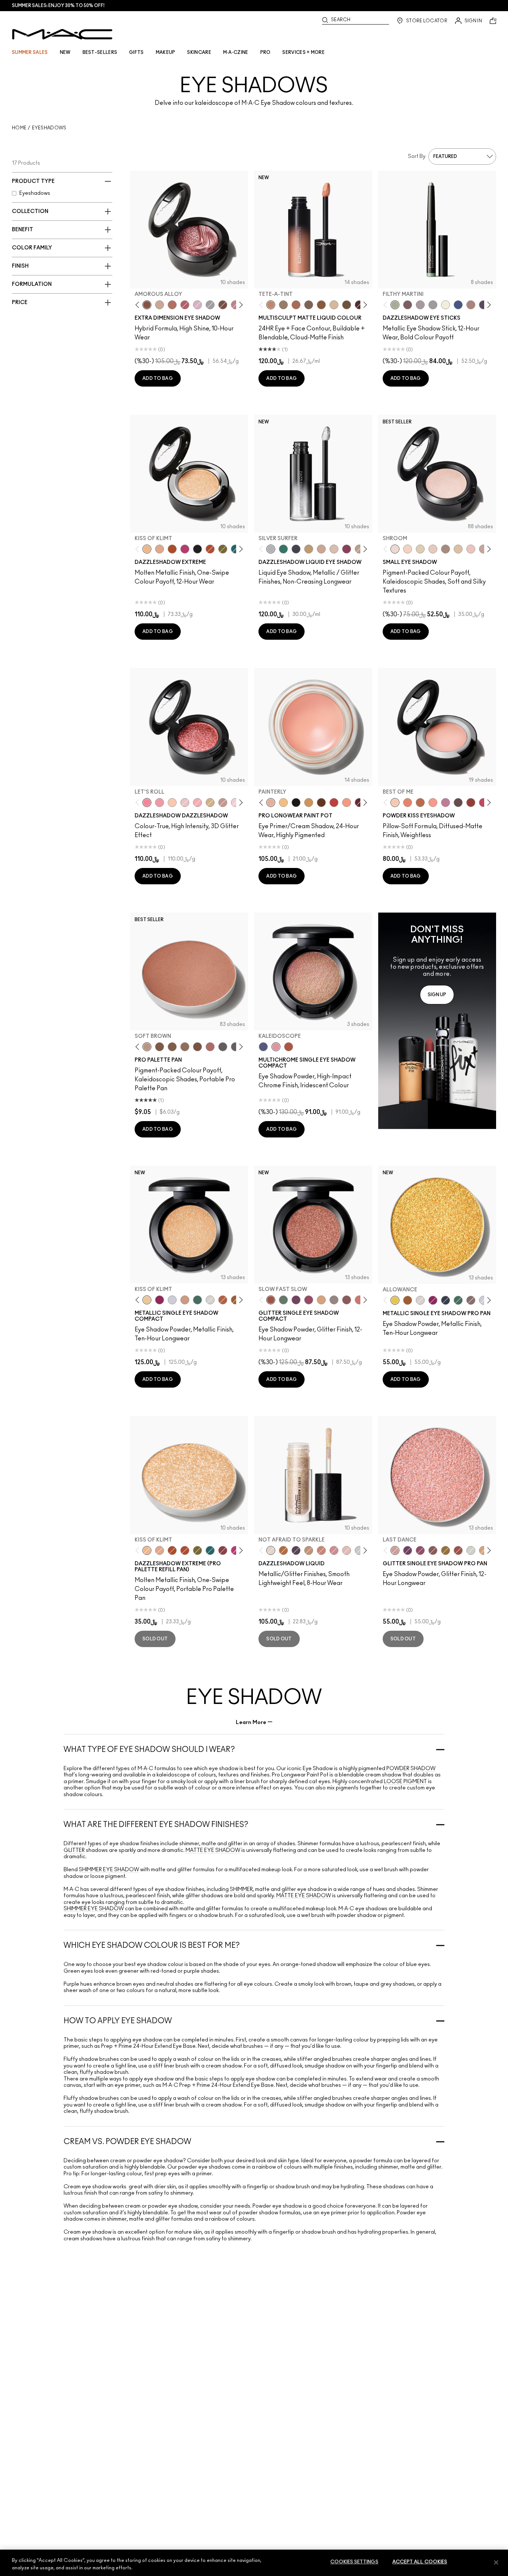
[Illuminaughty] (197, 549)
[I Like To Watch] (210, 803)
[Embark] (172, 1047)
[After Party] (160, 1300)
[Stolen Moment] (223, 305)
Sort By (417, 156)
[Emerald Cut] (235, 549)
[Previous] (139, 305)
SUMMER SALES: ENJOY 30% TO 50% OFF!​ (58, 6)
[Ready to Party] (197, 305)
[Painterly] (271, 803)
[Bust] (471, 1300)
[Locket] (210, 1300)
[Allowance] (395, 1300)
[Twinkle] (471, 1550)
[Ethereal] (263, 1047)
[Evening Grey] (210, 305)
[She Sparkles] (185, 803)
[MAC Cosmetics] (62, 34)
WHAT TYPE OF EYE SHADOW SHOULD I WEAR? (149, 1750)
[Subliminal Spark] (471, 305)
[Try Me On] (283, 1300)
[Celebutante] (185, 549)
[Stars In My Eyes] (359, 1550)
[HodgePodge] (321, 305)
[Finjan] (210, 1047)
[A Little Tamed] (483, 803)
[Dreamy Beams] (223, 803)
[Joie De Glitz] (223, 549)
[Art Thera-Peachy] (347, 803)
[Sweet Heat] (172, 305)
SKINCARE (199, 52)
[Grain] (471, 549)
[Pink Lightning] (309, 1300)
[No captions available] (437, 1021)
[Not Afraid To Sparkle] (271, 1550)
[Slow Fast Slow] (271, 1300)
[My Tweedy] (408, 803)
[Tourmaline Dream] (296, 549)
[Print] (223, 1047)
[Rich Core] (185, 305)
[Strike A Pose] (433, 803)
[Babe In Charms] (334, 803)
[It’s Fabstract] (321, 803)
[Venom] (289, 1047)
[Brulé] (334, 305)
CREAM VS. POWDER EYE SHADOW (127, 2142)
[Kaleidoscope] (276, 1047)
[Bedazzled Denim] (458, 305)
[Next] (240, 305)
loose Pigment (405, 1782)
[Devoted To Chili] (471, 803)
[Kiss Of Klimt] (147, 549)
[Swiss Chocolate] (197, 1047)
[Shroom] (395, 549)
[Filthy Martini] (395, 305)
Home (19, 128)
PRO (266, 52)
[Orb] (433, 549)
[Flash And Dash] (309, 1550)
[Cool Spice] (296, 305)
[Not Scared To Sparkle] (334, 549)
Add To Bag (158, 378)
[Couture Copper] (210, 549)
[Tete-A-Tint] (271, 305)
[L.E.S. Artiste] (446, 549)
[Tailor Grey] (283, 305)
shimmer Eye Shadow (109, 1870)
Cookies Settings (354, 2562)
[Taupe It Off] (408, 305)
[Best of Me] (395, 803)
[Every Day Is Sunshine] (347, 1550)
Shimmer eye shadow (94, 1909)
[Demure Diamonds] (433, 305)
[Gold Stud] (446, 305)
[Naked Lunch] (483, 549)
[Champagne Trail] (359, 549)
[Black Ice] (483, 305)
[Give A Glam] (458, 803)
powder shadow (411, 1769)
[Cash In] (197, 1300)
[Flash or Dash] (309, 549)
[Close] (496, 2562)
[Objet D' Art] (172, 549)
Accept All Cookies (420, 2562)
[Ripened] (446, 803)
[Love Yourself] (334, 1550)
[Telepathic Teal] (283, 549)
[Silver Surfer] (271, 549)
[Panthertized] (296, 1550)
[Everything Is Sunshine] (321, 549)
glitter (75, 1850)
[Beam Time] (321, 1550)
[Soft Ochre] (283, 803)
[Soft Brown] (147, 1047)
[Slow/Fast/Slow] (160, 803)
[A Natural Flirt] (160, 305)
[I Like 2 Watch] (446, 1550)
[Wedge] (160, 1047)
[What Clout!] (420, 803)
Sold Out (155, 1639)
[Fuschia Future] (347, 549)
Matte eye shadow (213, 1850)
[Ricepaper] (458, 549)
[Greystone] (235, 1047)
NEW (65, 52)
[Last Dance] (197, 803)
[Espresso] (347, 305)
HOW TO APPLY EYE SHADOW (118, 2021)
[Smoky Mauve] (235, 305)
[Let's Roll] (147, 803)
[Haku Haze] (420, 305)
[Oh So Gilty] (172, 803)
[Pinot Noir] (359, 305)
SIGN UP (437, 995)
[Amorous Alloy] (147, 305)
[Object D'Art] (235, 1300)
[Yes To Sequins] (160, 549)
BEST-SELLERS (100, 52)
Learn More (251, 1722)
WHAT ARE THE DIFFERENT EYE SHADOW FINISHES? (156, 1825)
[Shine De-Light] (235, 803)
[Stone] (309, 305)
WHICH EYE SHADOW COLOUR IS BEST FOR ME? (152, 1946)
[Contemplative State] (309, 803)
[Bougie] (359, 803)
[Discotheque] (172, 1300)
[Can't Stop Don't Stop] (296, 1300)
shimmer (241, 1889)
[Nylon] (420, 549)
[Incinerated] (223, 1550)
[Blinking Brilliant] (283, 1550)
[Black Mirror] (296, 803)
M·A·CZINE (236, 52)
